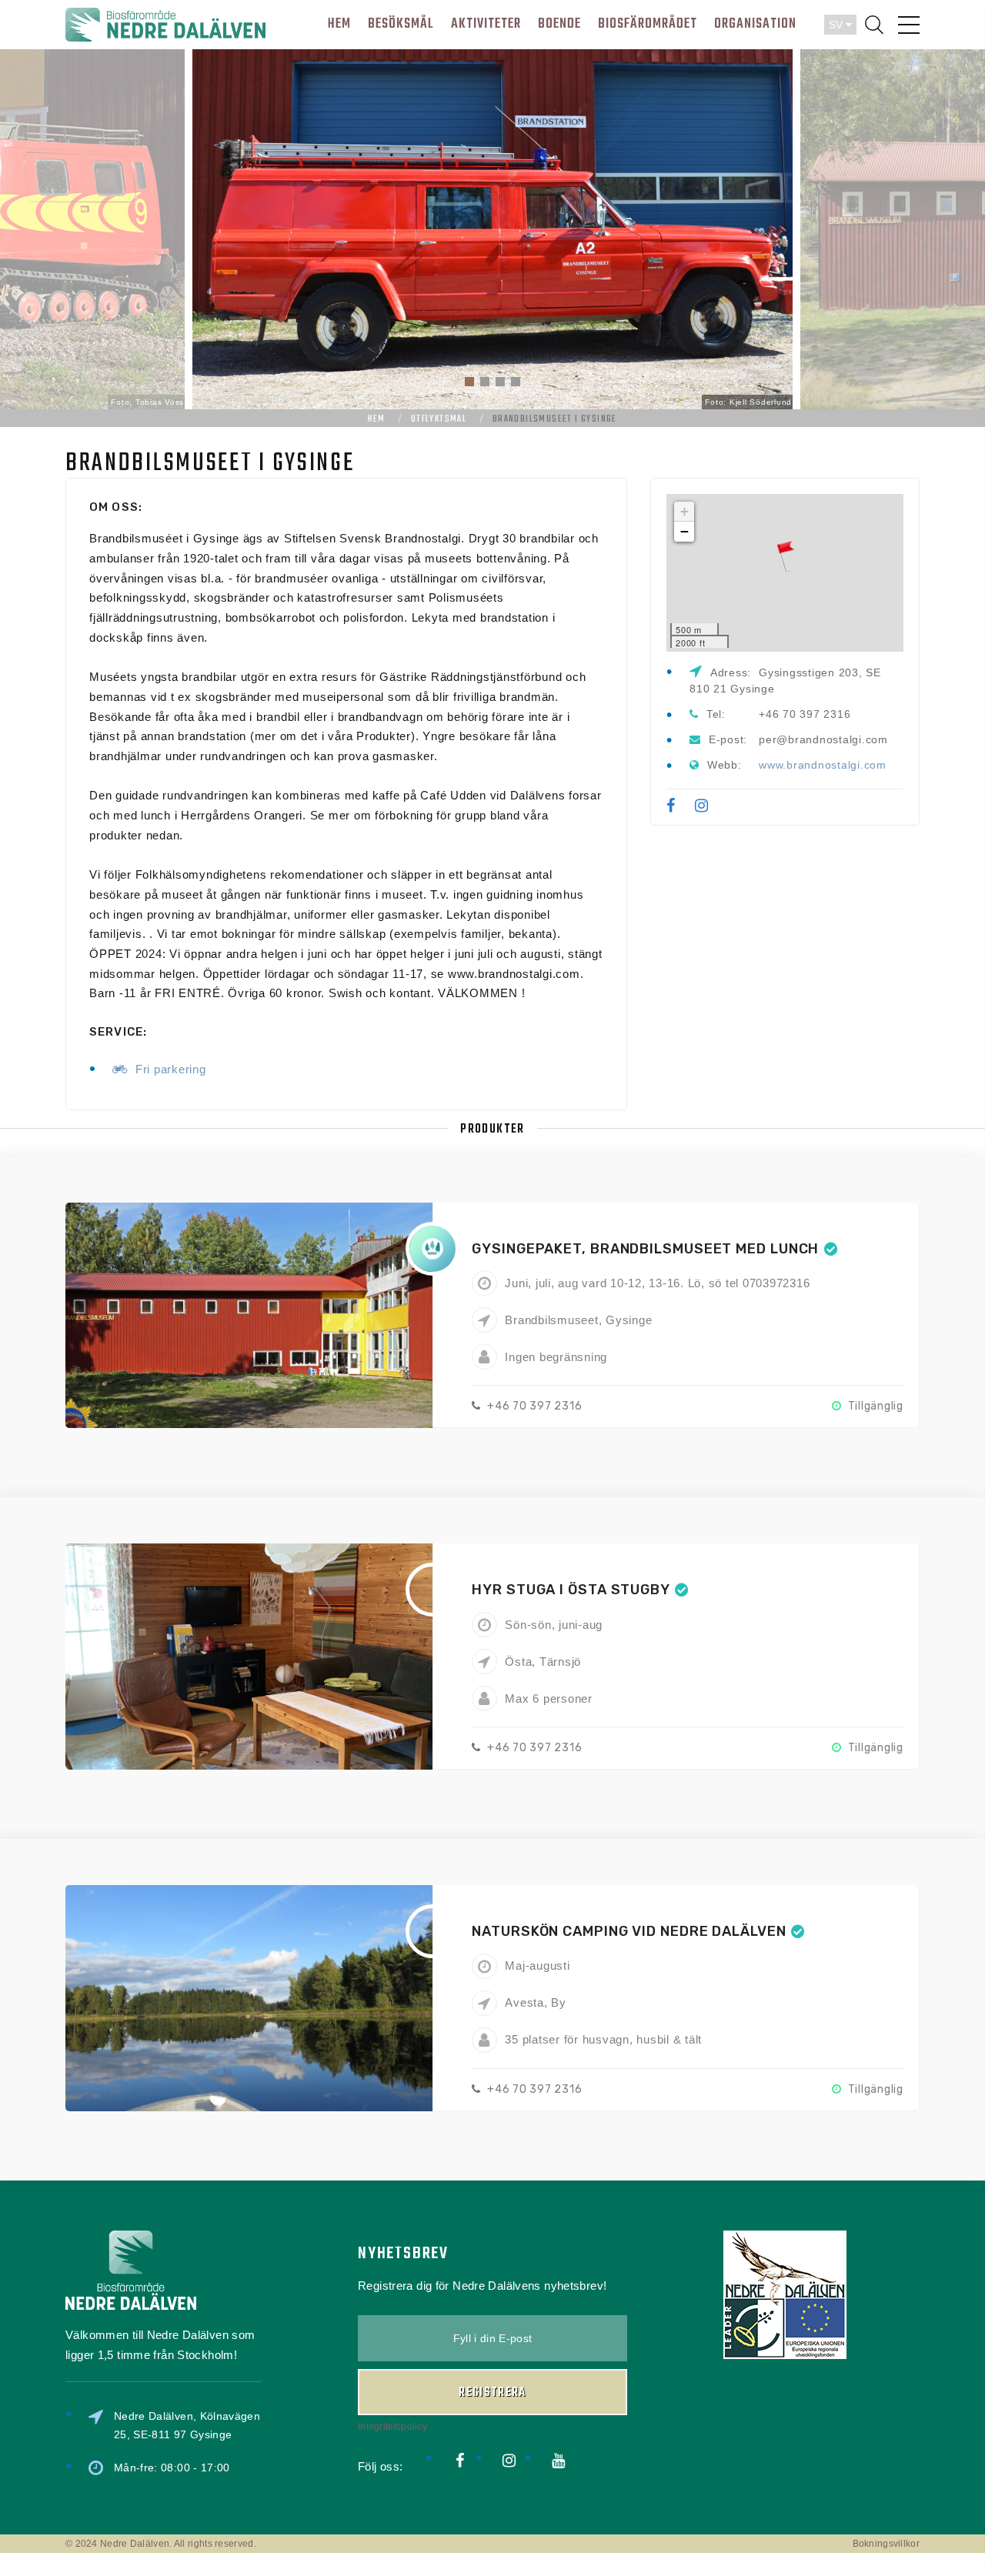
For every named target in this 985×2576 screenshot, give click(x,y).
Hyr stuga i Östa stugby (571, 1590)
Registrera (492, 2393)
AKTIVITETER (486, 24)
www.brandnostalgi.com (823, 765)
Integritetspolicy (392, 2427)
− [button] (685, 531)
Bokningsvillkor (886, 2544)
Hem (376, 419)
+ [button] (685, 511)
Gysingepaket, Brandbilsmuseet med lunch (645, 1249)
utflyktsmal (439, 419)
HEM (339, 24)
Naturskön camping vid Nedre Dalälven (629, 1931)
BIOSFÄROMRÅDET (648, 24)
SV (837, 25)
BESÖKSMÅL (401, 24)
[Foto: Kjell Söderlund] (492, 228)
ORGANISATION (755, 24)
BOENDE (559, 24)
